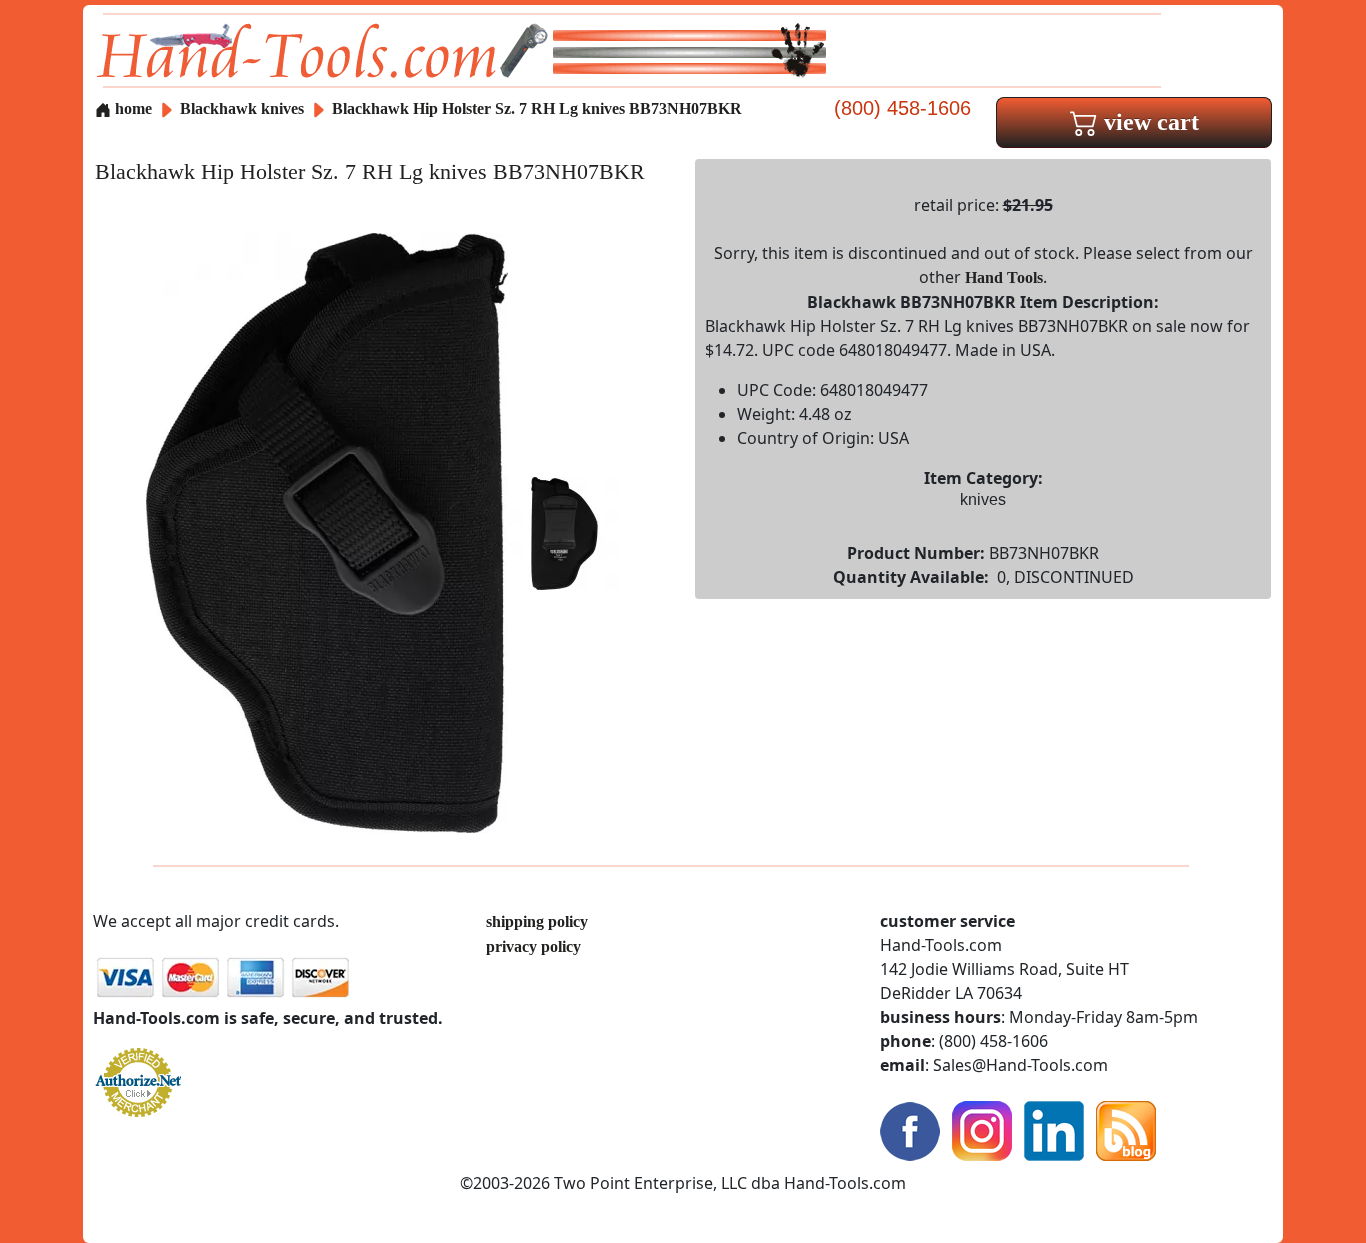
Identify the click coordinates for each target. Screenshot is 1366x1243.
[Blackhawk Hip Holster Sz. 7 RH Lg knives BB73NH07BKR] (327, 531)
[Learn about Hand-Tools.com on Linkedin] (1054, 1129)
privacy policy (533, 946)
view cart (1148, 122)
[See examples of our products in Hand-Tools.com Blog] (1126, 1129)
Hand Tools (1004, 277)
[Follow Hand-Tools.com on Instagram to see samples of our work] (982, 1129)
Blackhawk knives (242, 108)
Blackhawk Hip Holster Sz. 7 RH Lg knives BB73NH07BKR (537, 108)
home (131, 108)
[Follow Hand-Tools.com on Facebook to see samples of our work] (910, 1129)
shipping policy (537, 921)
